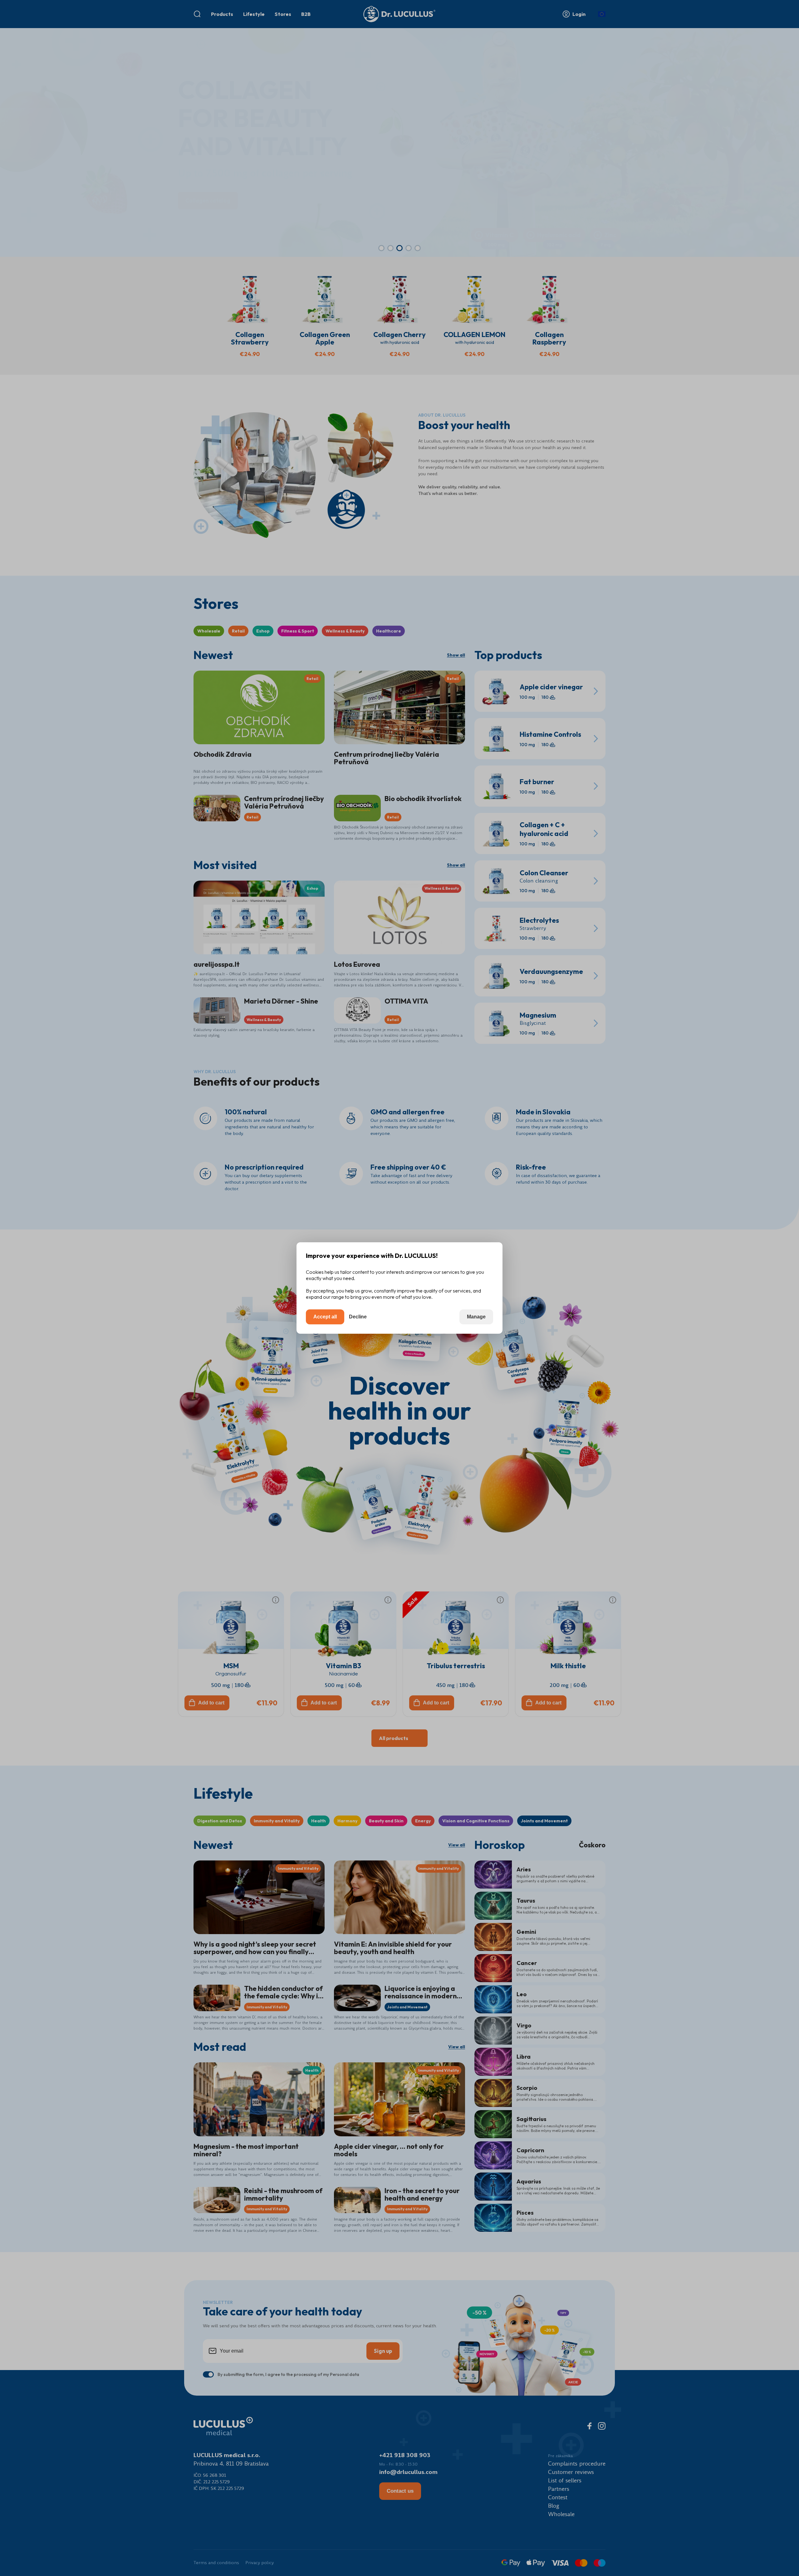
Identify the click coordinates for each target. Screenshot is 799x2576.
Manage (476, 1317)
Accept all (325, 1317)
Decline (358, 1317)
